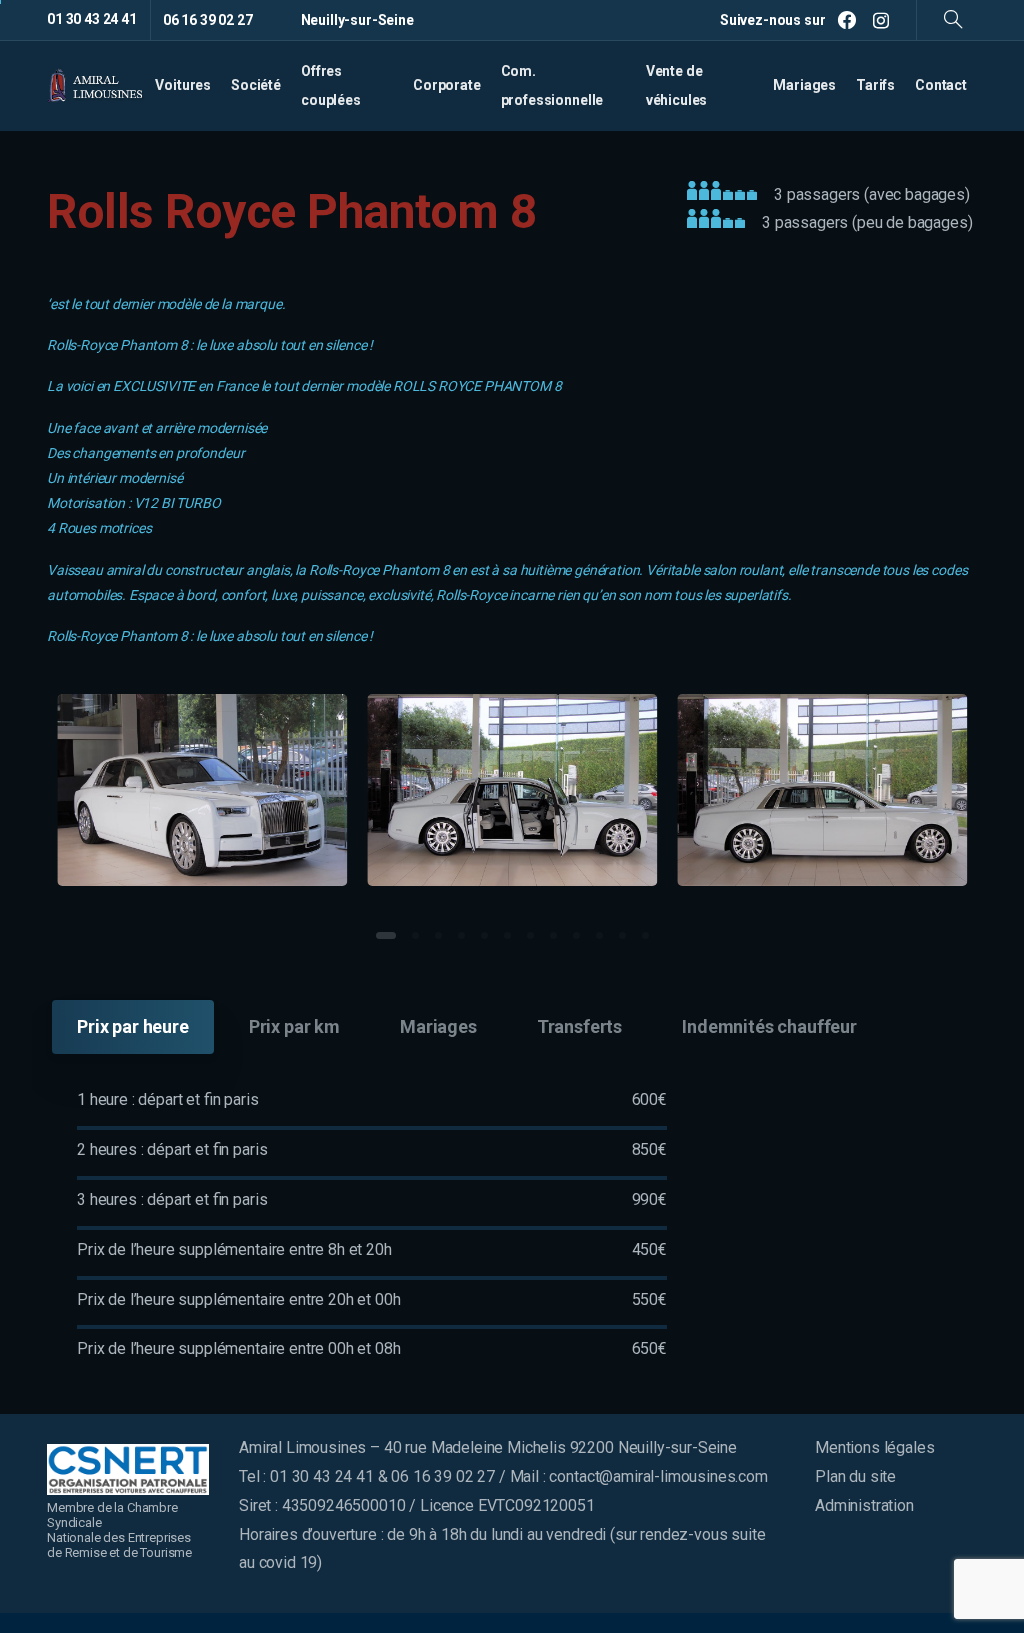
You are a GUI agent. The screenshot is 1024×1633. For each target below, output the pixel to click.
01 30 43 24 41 (92, 19)
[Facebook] (847, 20)
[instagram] (881, 20)
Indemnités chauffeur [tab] (769, 1026)
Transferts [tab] (579, 1026)
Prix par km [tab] (294, 1026)
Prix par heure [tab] (133, 1026)
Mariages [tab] (438, 1026)
